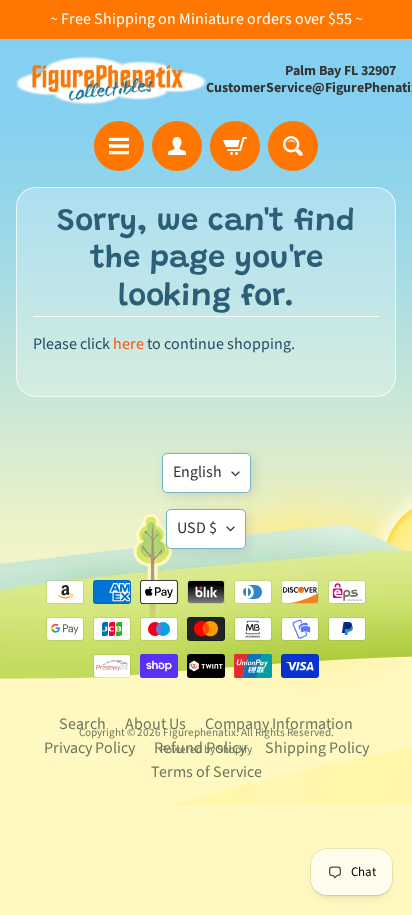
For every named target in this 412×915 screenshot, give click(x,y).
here (128, 344)
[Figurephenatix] (111, 80)
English (197, 472)
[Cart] (235, 146)
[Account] (177, 146)
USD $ (197, 528)
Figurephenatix (199, 732)
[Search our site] (293, 146)
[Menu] (119, 146)
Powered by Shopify (206, 749)
